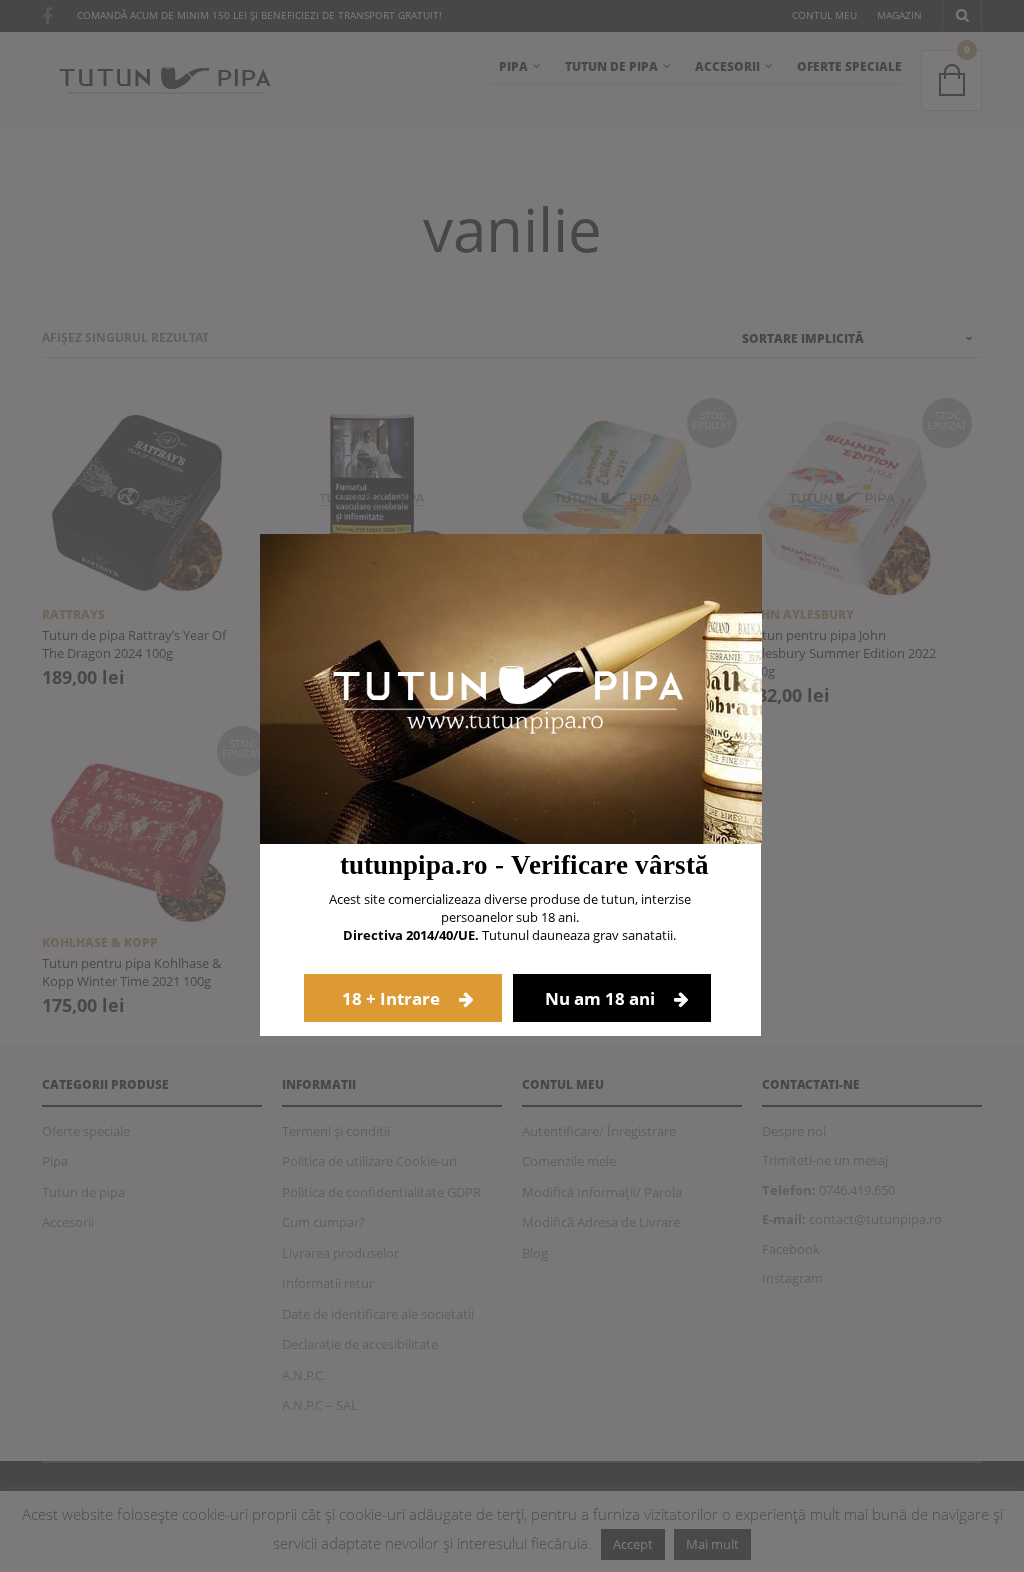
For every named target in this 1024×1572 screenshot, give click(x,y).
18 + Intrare (393, 998)
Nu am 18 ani (602, 998)
